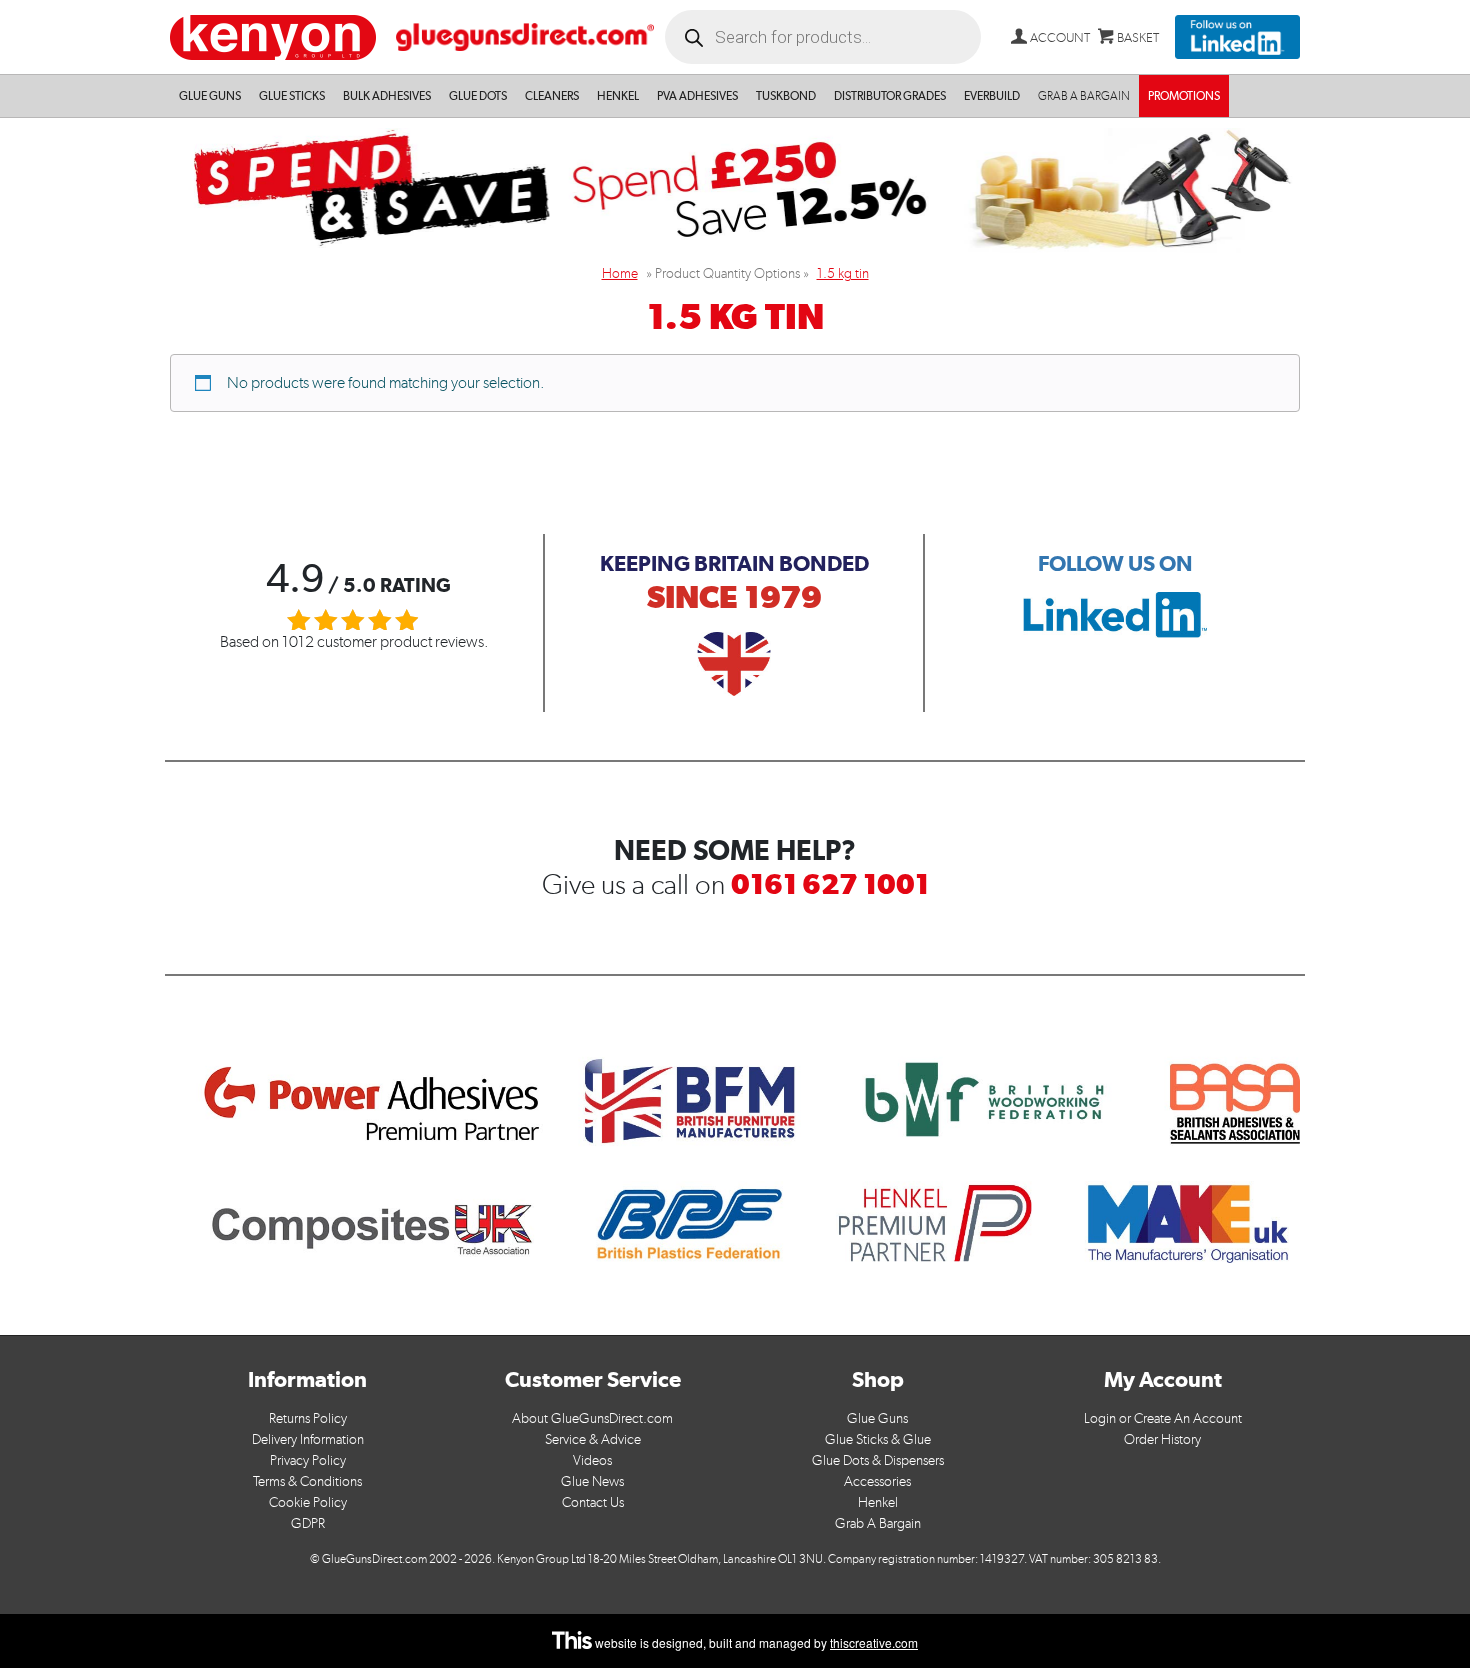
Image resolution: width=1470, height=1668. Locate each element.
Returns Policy (308, 1418)
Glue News (592, 1481)
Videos (592, 1460)
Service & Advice (593, 1439)
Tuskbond (786, 96)
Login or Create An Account (1163, 1418)
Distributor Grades (890, 96)
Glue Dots (478, 96)
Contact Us (593, 1502)
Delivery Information (308, 1439)
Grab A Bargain (878, 1523)
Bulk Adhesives (387, 96)
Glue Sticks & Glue (878, 1439)
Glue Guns (210, 96)
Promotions (1184, 96)
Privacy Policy (308, 1460)
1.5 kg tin (843, 273)
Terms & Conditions (307, 1481)
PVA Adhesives (697, 96)
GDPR (308, 1523)
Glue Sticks (292, 96)
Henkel (618, 96)
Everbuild (992, 96)
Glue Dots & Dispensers (878, 1460)
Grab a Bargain (1084, 96)
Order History (1162, 1439)
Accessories (877, 1481)
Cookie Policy (308, 1502)
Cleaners (552, 96)
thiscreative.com (874, 1642)
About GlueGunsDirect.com (592, 1418)
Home (620, 273)
